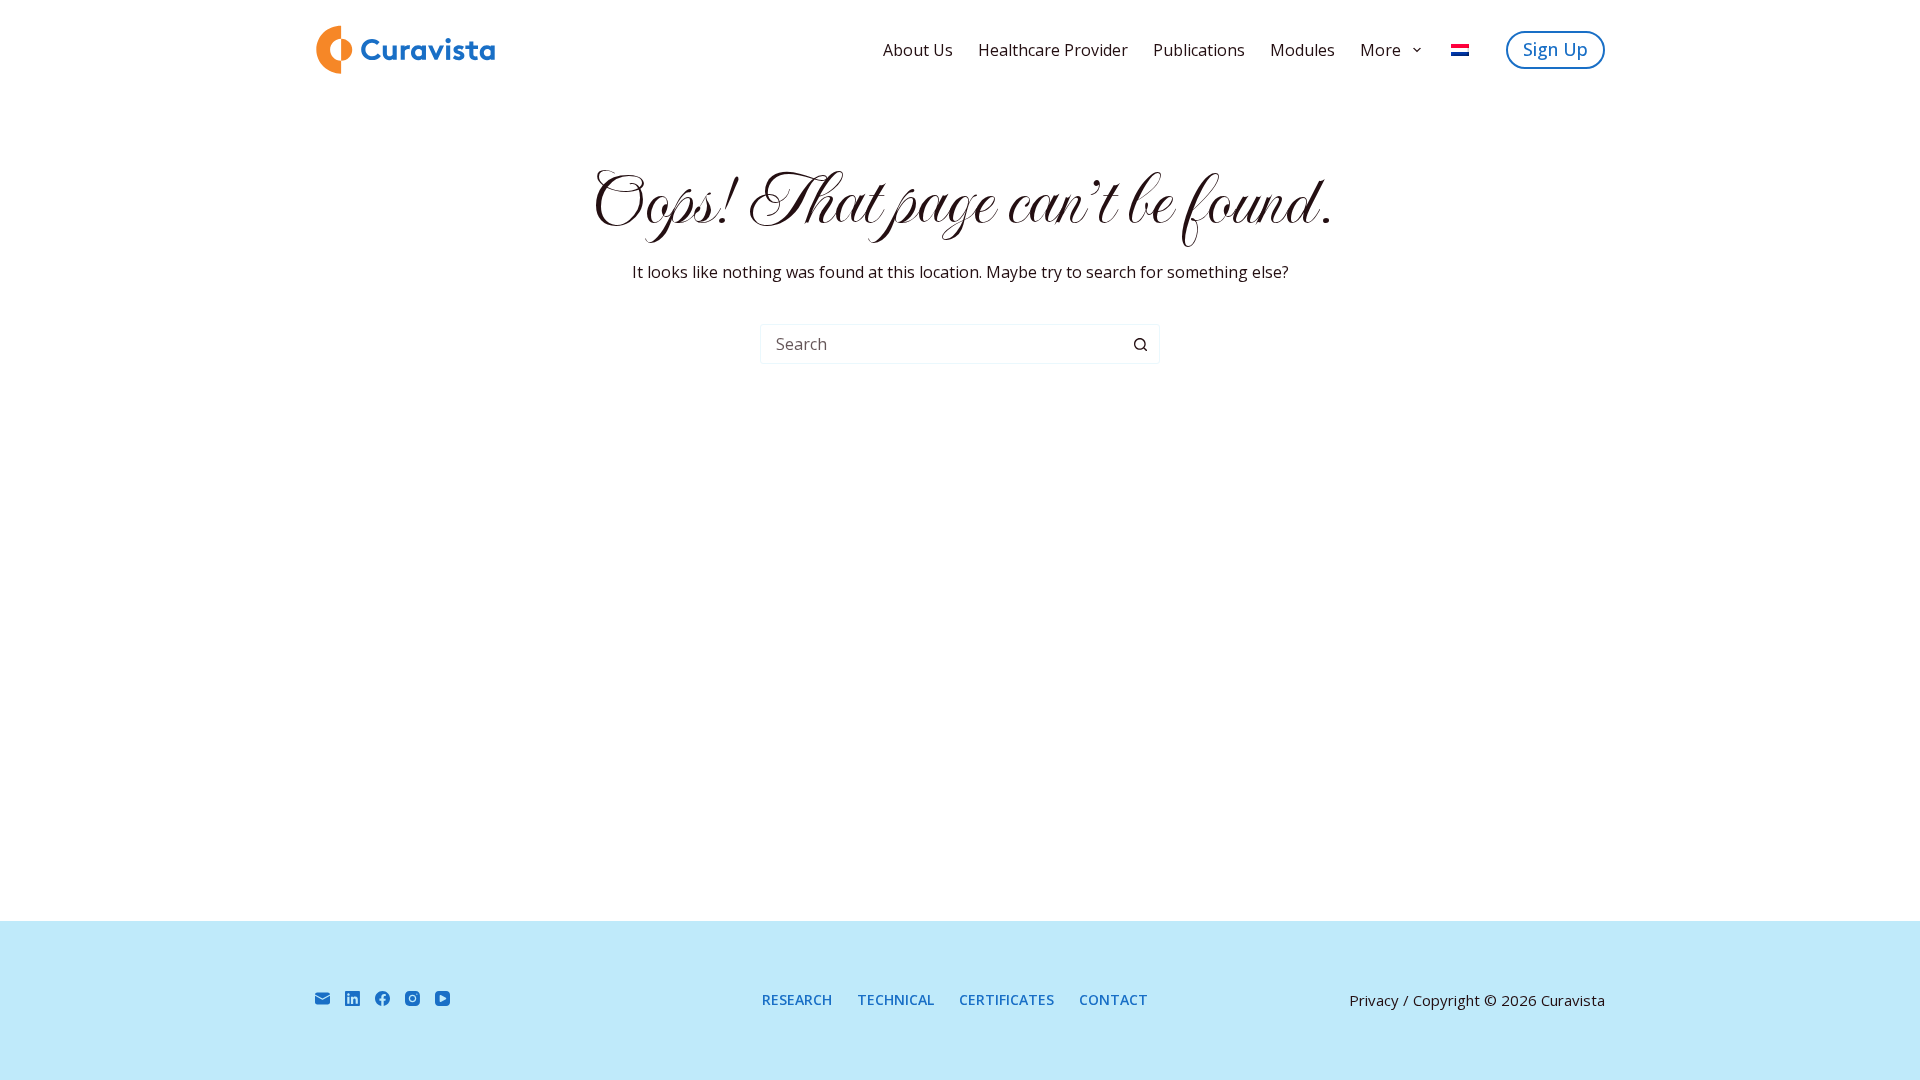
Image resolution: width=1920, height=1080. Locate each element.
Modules (1302, 50)
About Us (918, 50)
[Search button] (1140, 344)
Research (797, 1000)
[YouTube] (442, 998)
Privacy (1374, 1000)
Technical (895, 1000)
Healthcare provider (1053, 50)
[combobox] (941, 344)
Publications (1199, 50)
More (1380, 50)
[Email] (322, 998)
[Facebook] (382, 998)
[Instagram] (412, 998)
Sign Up (1555, 49)
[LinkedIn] (352, 998)
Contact (1113, 1000)
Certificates (1006, 1000)
